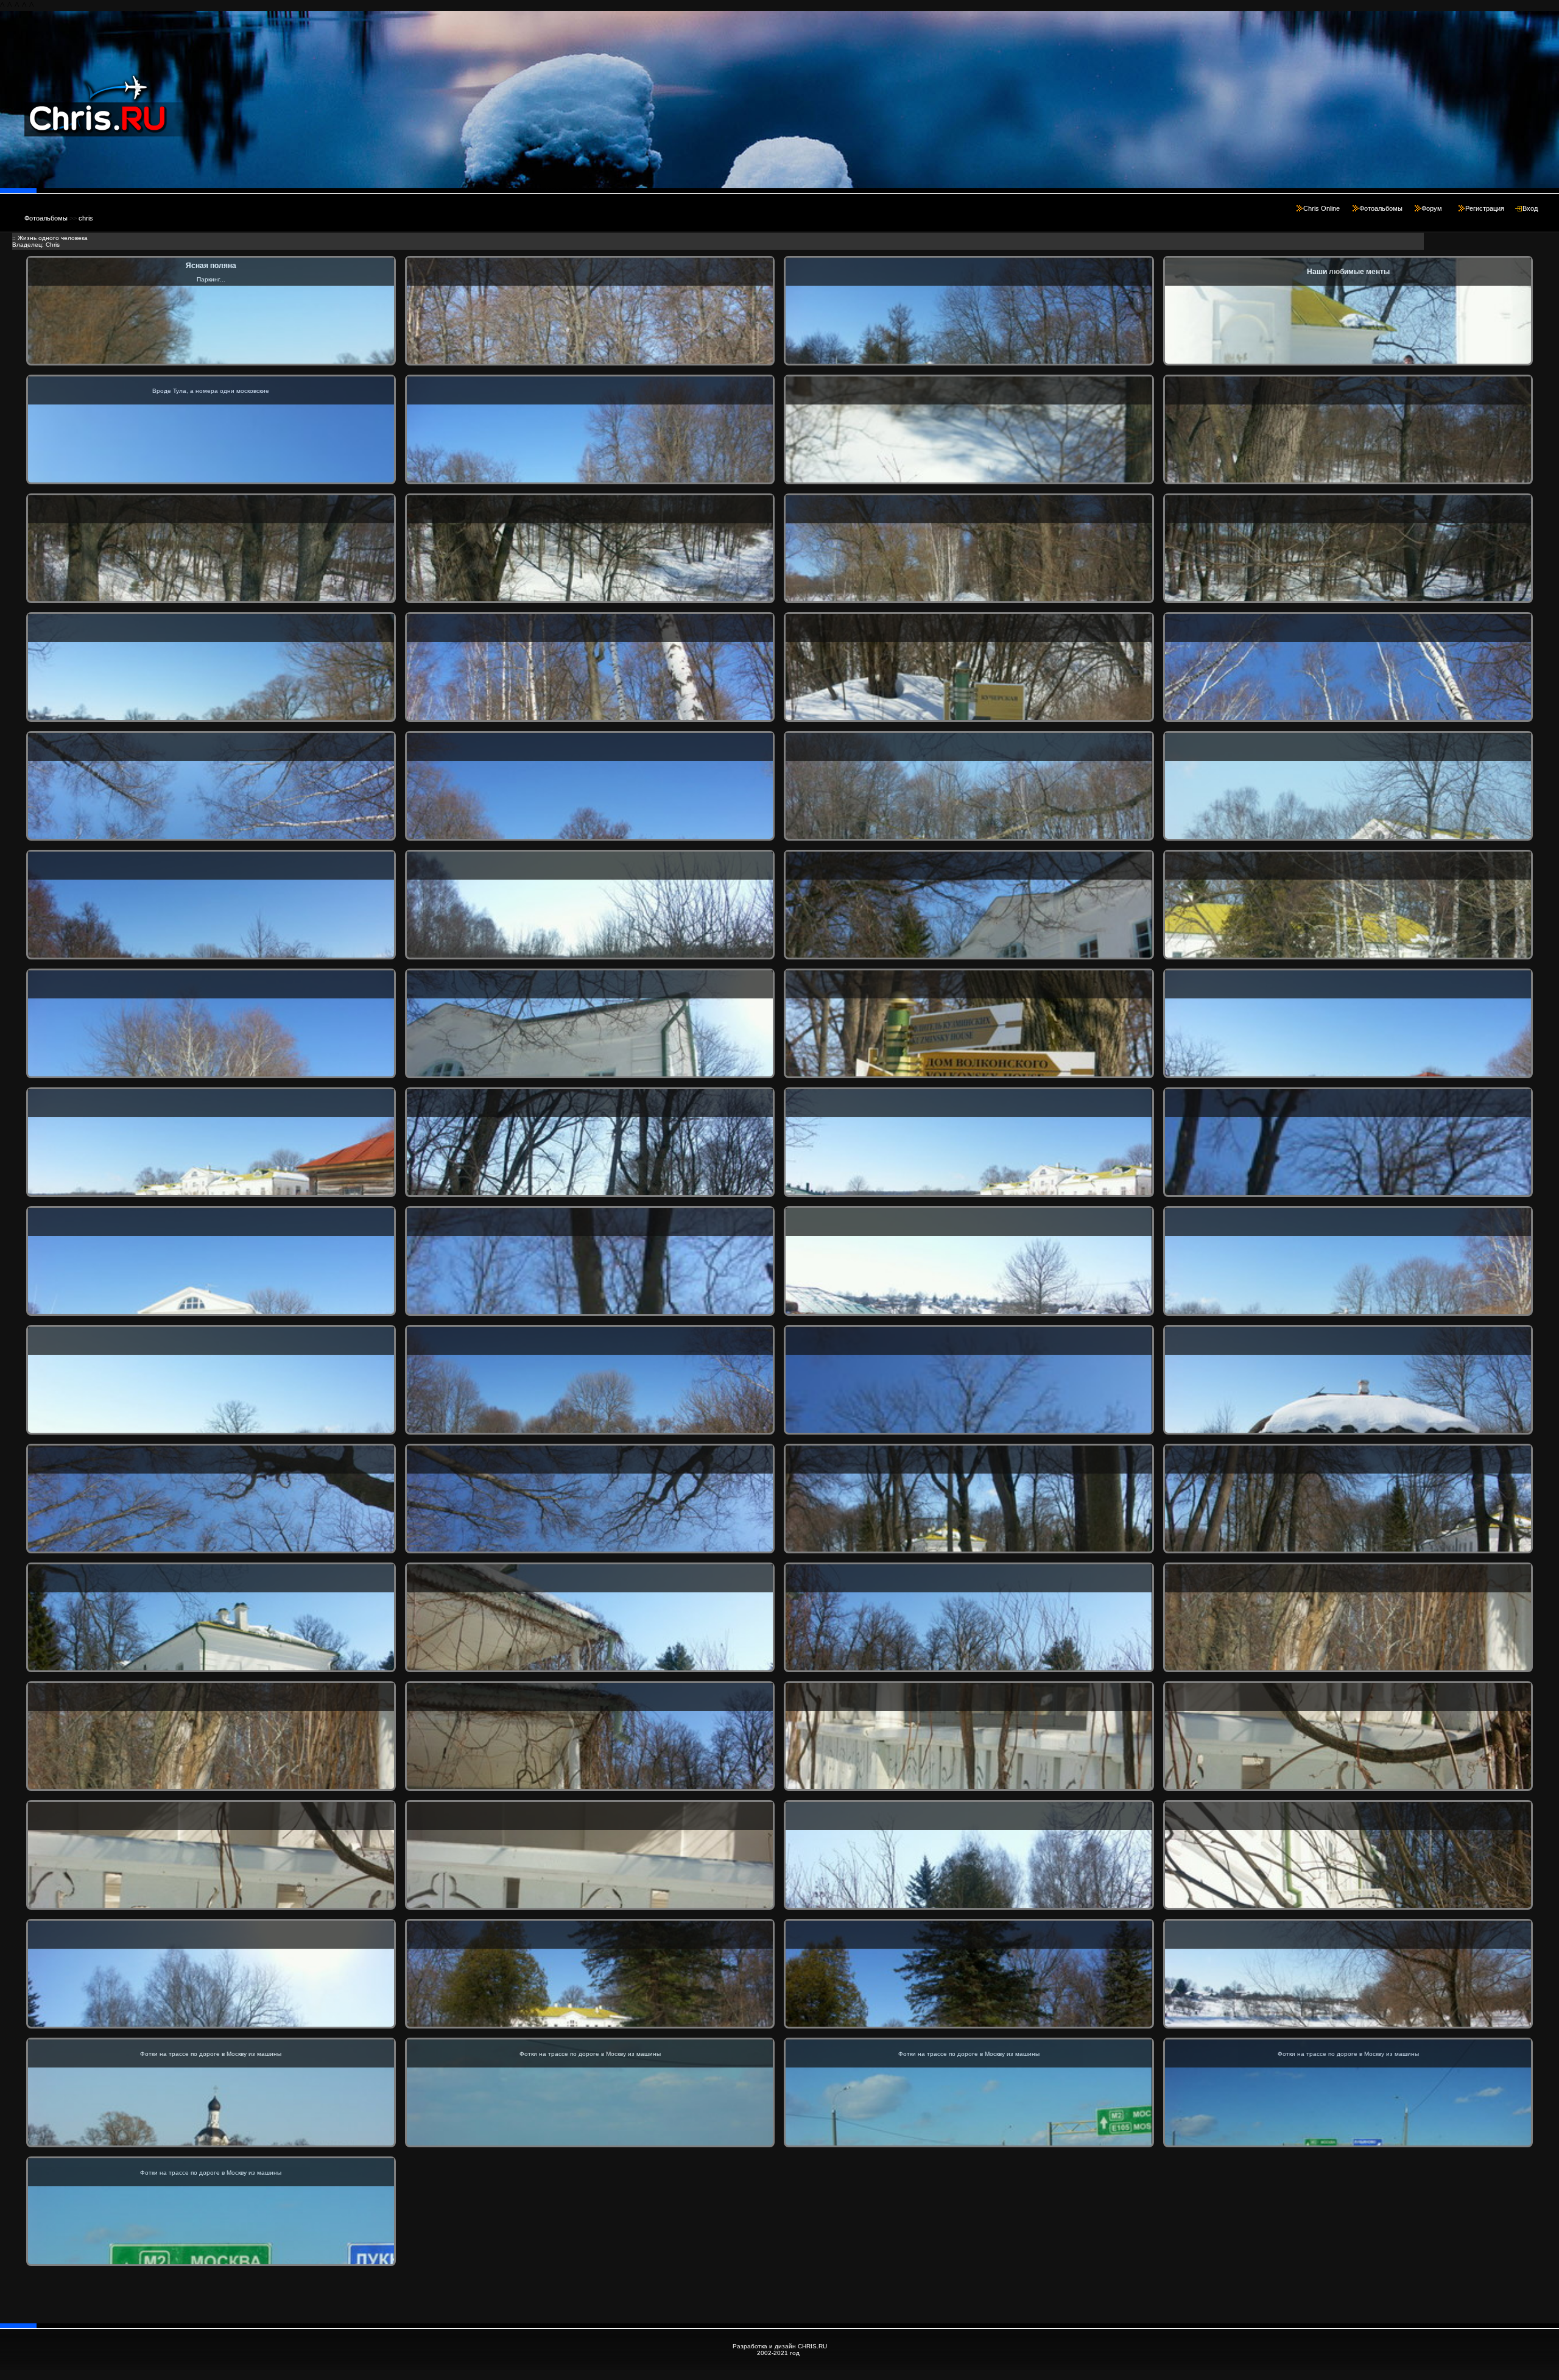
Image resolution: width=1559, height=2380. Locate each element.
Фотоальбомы (1381, 208)
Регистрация (1485, 208)
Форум (1432, 208)
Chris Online (1321, 208)
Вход (1530, 208)
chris (86, 218)
